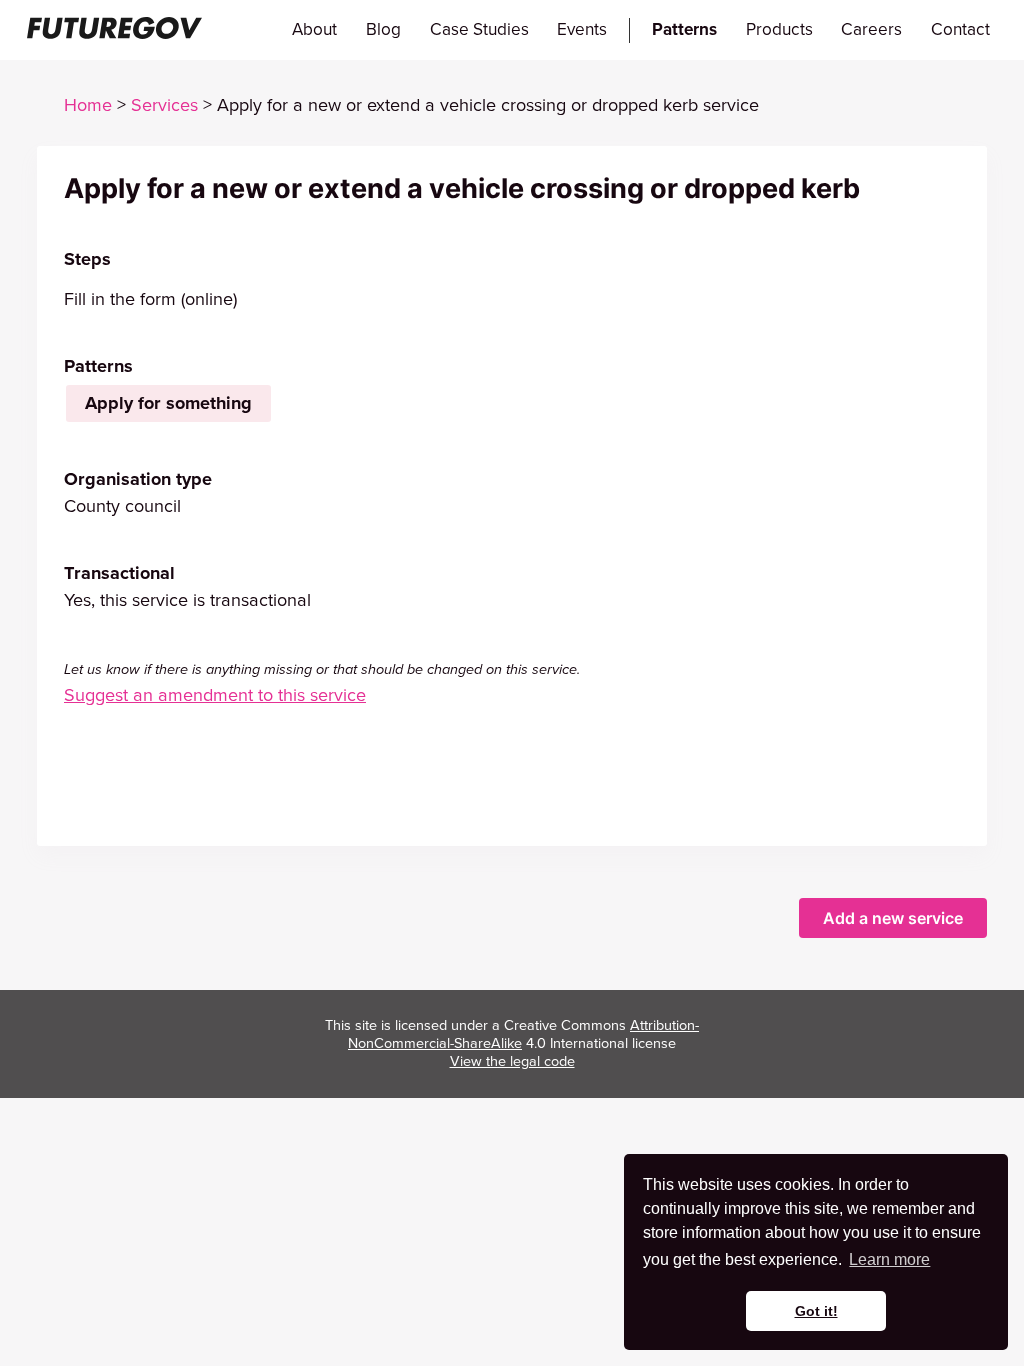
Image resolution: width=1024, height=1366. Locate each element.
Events (582, 29)
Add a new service (893, 918)
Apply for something (168, 403)
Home (88, 105)
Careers (871, 29)
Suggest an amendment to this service (215, 695)
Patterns (684, 29)
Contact (960, 29)
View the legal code (512, 1061)
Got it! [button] (816, 1311)
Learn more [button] (889, 1259)
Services (164, 105)
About (314, 29)
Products (779, 29)
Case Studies (479, 29)
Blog (383, 29)
